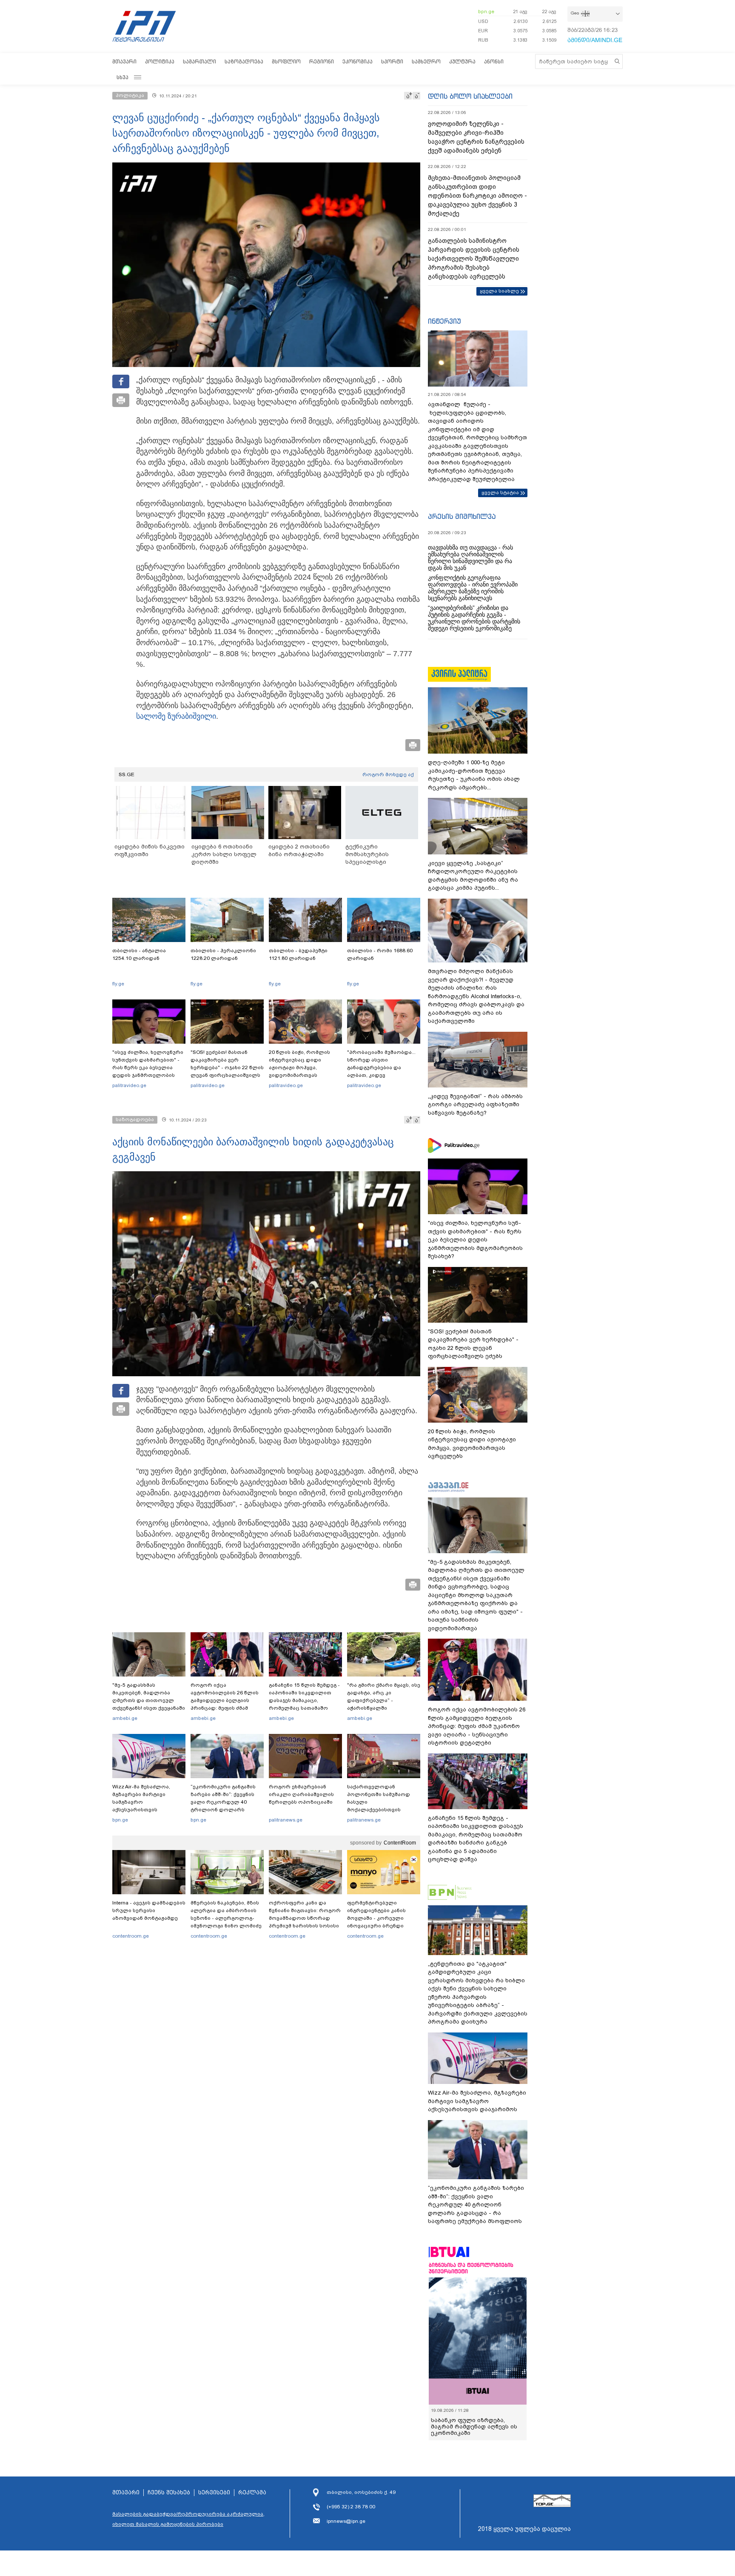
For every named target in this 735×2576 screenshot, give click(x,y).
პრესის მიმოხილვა (462, 516)
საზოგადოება (244, 61)
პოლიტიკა (160, 61)
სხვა (122, 77)
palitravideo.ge (129, 1085)
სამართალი (199, 61)
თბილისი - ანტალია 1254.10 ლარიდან (139, 954)
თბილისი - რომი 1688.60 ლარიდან (380, 954)
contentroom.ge (131, 1936)
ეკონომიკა (358, 61)
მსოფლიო (286, 61)
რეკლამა (252, 2493)
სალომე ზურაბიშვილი (176, 716)
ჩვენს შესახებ (169, 2493)
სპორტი (392, 61)
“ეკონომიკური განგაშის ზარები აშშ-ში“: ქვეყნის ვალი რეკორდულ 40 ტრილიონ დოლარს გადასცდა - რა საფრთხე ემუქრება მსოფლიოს (224, 1806)
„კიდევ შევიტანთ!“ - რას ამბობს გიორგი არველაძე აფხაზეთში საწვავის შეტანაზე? (475, 1104)
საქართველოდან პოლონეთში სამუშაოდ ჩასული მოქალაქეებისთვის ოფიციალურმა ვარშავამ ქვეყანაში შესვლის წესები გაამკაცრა (382, 1810)
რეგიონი (322, 61)
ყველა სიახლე (499, 291)
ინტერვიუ (444, 321)
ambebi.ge (125, 1718)
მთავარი (124, 61)
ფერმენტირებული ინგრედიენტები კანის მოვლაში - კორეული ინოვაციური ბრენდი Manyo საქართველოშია (379, 1918)
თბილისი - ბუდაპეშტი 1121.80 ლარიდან (298, 954)
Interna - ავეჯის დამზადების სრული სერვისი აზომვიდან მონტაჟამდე (149, 1910)
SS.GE (127, 774)
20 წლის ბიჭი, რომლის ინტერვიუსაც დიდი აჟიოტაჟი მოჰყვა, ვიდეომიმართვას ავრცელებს (299, 1067)
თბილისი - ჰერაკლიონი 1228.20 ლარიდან (223, 954)
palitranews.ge (286, 1820)
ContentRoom (400, 1843)
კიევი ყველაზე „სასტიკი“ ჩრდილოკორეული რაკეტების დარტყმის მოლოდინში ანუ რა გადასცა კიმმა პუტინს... (473, 876)
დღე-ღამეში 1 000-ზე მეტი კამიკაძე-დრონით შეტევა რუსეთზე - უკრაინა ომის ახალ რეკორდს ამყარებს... (474, 775)
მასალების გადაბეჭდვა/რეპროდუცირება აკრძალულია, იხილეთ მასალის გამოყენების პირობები (188, 2519)
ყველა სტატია (500, 492)
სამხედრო (426, 61)
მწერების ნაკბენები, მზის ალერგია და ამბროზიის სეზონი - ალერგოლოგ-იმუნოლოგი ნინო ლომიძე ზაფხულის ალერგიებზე (226, 1918)
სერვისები (214, 2493)
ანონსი (494, 61)
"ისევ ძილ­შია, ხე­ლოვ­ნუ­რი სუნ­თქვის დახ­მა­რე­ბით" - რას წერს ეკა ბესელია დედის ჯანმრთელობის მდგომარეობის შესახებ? (148, 1067)
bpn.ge (486, 11)
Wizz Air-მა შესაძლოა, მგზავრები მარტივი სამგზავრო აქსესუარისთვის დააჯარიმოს (141, 1802)
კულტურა (462, 61)
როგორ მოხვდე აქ (388, 774)
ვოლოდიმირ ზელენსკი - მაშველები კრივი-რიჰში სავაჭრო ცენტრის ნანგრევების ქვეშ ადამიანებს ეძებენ (476, 137)
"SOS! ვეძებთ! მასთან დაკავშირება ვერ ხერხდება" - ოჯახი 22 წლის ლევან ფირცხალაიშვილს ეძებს (227, 1067)
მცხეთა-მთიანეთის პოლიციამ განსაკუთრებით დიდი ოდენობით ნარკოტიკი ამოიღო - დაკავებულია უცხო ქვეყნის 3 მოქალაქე (477, 196)
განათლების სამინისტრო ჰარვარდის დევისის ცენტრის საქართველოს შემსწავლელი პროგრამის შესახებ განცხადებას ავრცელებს (474, 259)
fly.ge (118, 984)
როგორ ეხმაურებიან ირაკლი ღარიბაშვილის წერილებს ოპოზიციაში (301, 1794)
